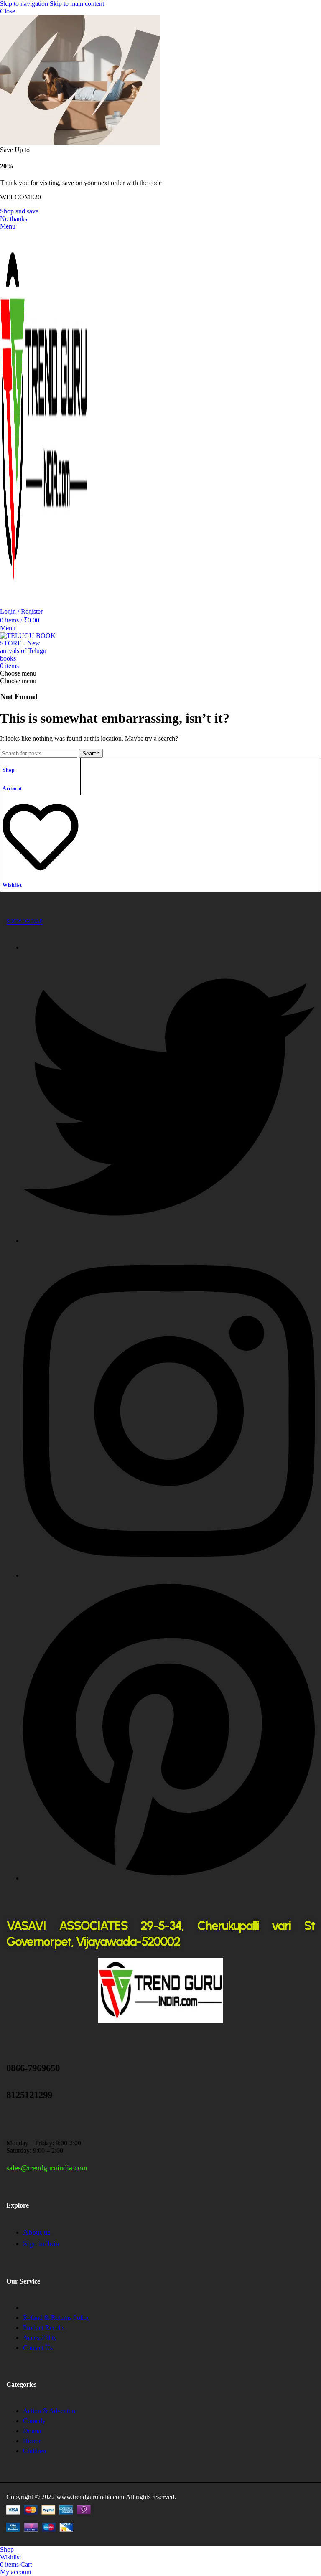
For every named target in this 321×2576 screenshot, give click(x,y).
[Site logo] (44, 604)
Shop (9, 770)
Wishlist (12, 885)
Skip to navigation (25, 4)
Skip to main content (77, 4)
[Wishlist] (41, 872)
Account (12, 788)
